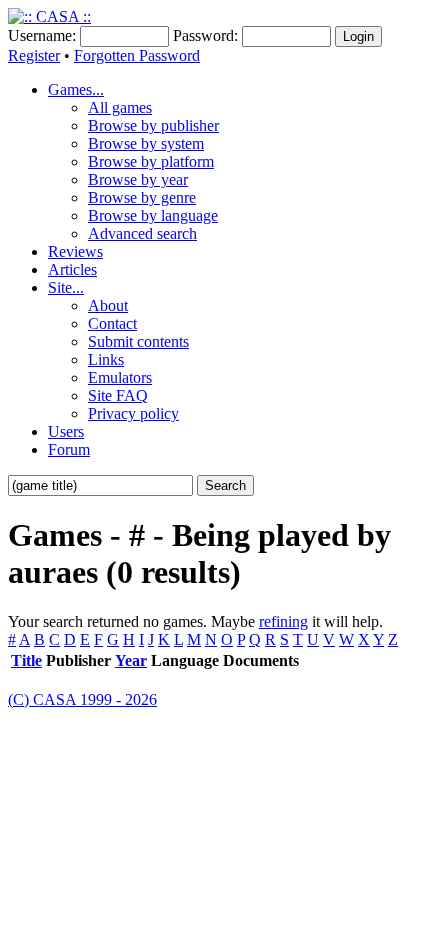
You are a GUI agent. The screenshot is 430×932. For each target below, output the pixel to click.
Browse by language (153, 215)
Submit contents (138, 341)
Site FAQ (118, 395)
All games (120, 107)
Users (66, 431)
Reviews (75, 251)
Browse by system (146, 143)
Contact (112, 323)
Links (106, 359)
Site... (66, 287)
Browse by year (138, 179)
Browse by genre (142, 197)
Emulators (120, 377)
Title (26, 660)
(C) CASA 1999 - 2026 (82, 699)
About (108, 305)
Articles (72, 269)
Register (34, 55)
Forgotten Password (137, 55)
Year (131, 660)
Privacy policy (133, 413)
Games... (76, 89)
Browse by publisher (153, 125)
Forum (69, 449)
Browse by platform (151, 161)
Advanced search (142, 233)
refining (283, 621)
